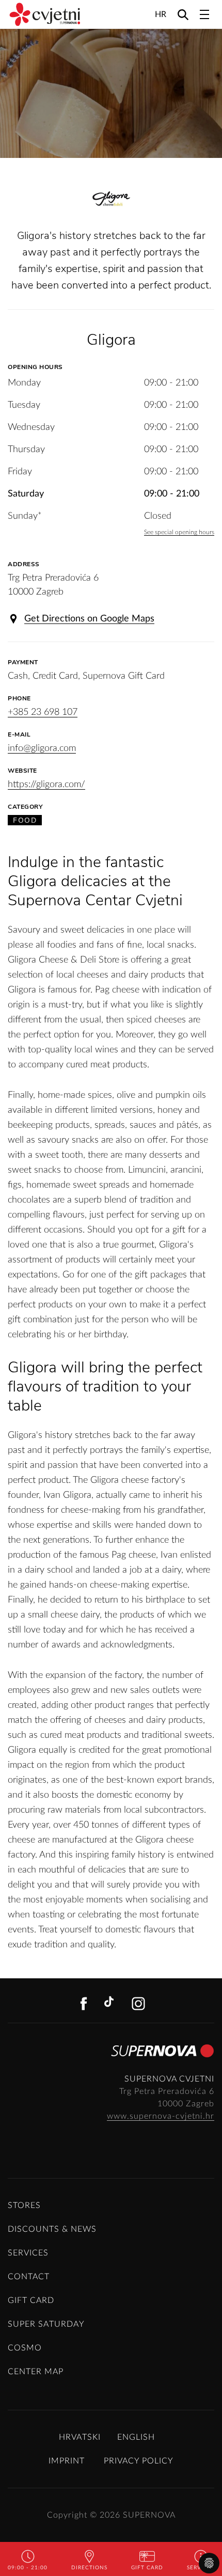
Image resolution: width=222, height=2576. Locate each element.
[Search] (183, 14)
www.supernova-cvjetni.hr (161, 2116)
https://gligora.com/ (46, 785)
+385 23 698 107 (43, 712)
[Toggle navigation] (204, 14)
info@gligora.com (42, 748)
